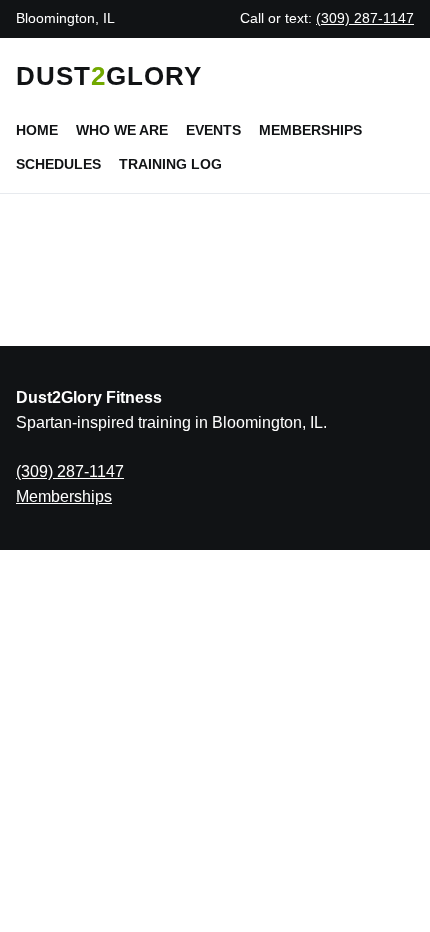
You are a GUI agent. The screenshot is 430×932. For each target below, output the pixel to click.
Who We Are (122, 130)
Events (213, 130)
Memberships (310, 130)
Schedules (58, 164)
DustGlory (109, 76)
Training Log (170, 164)
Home (37, 130)
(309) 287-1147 (365, 18)
